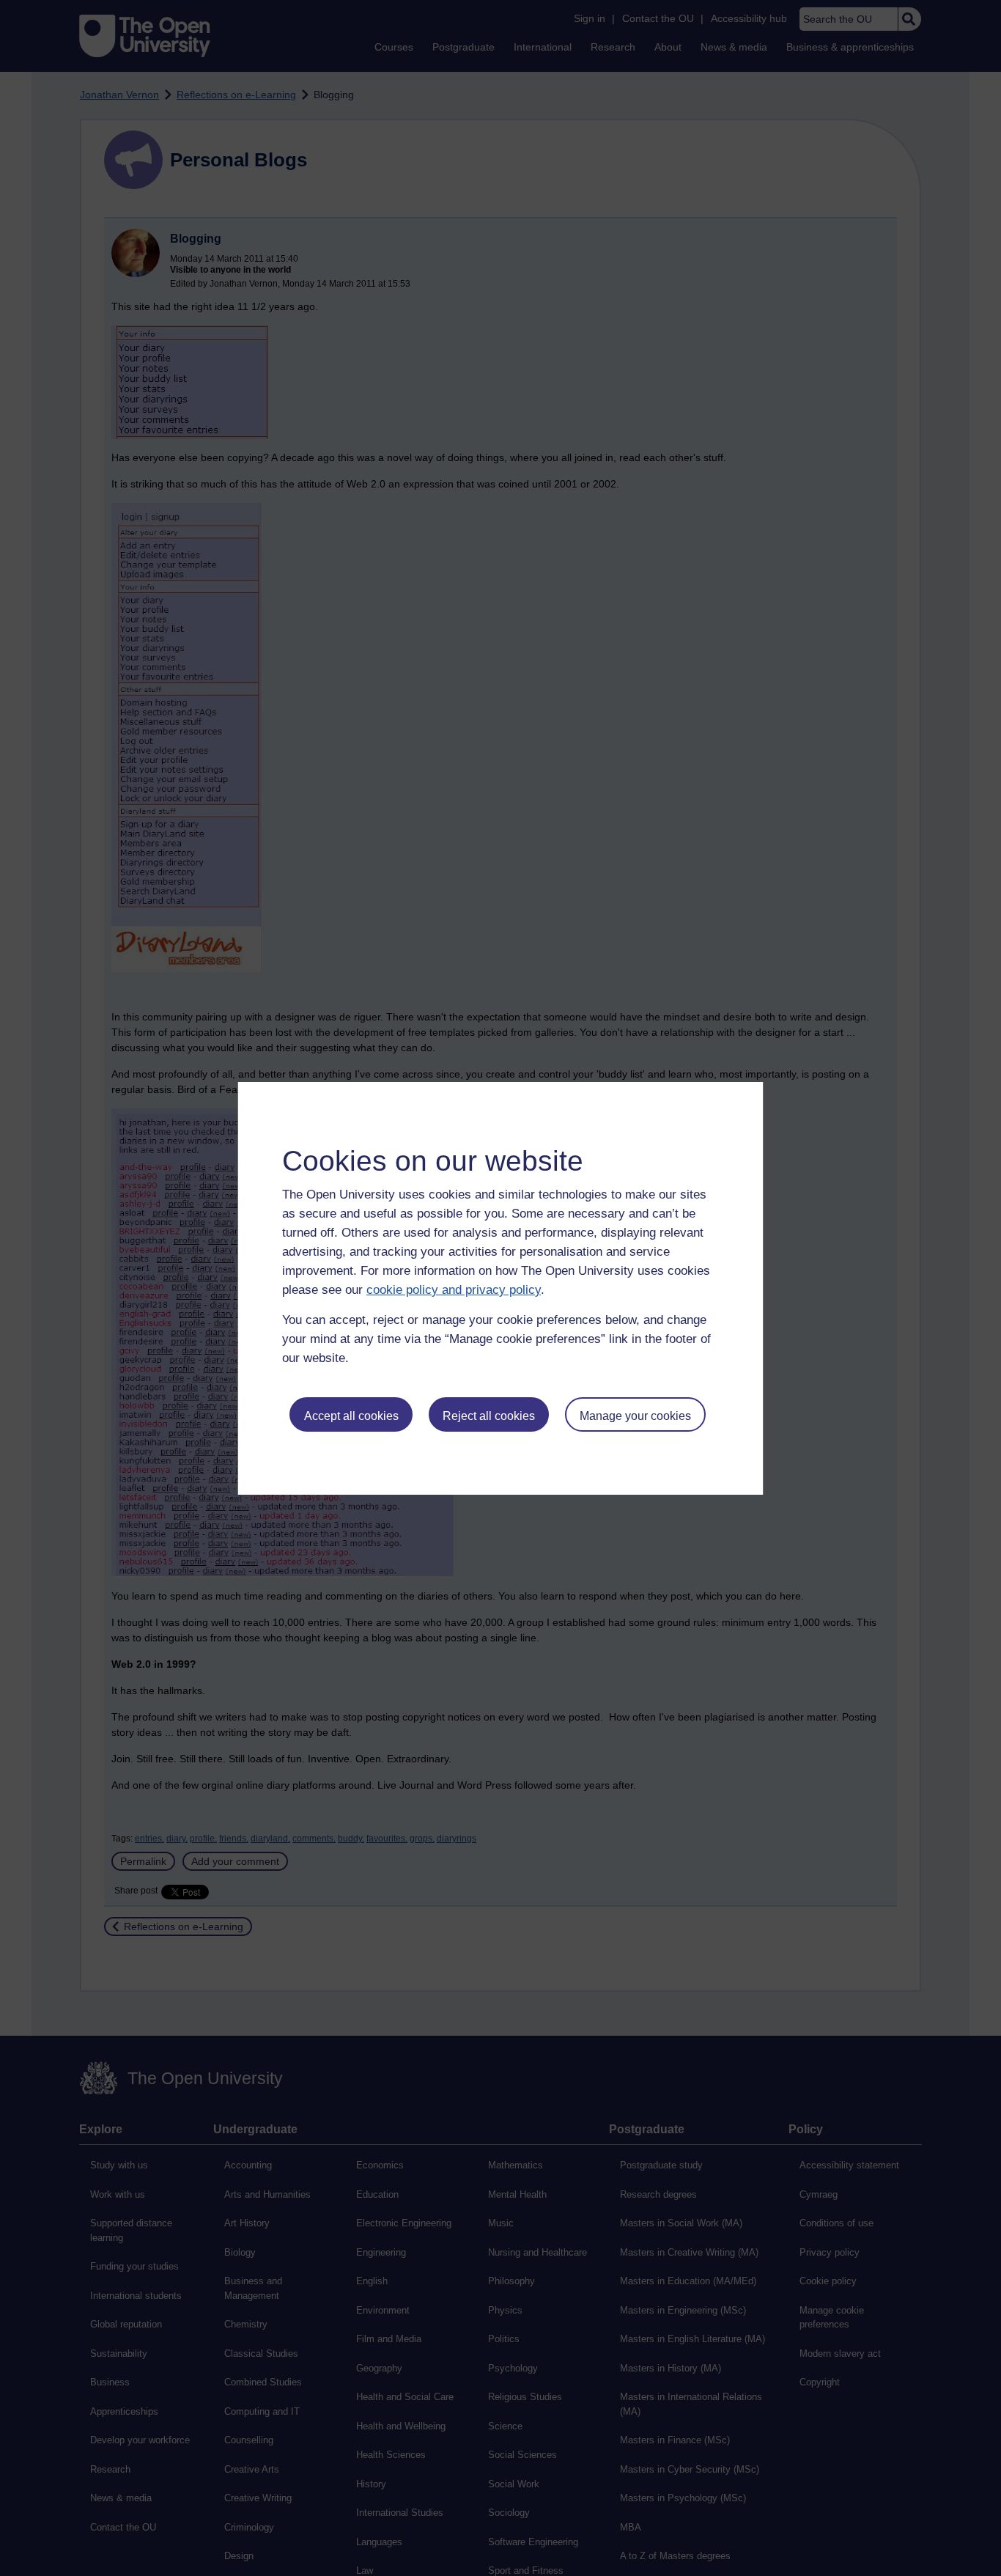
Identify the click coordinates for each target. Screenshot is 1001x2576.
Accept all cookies (351, 1416)
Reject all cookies (489, 1416)
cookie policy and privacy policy (454, 1290)
